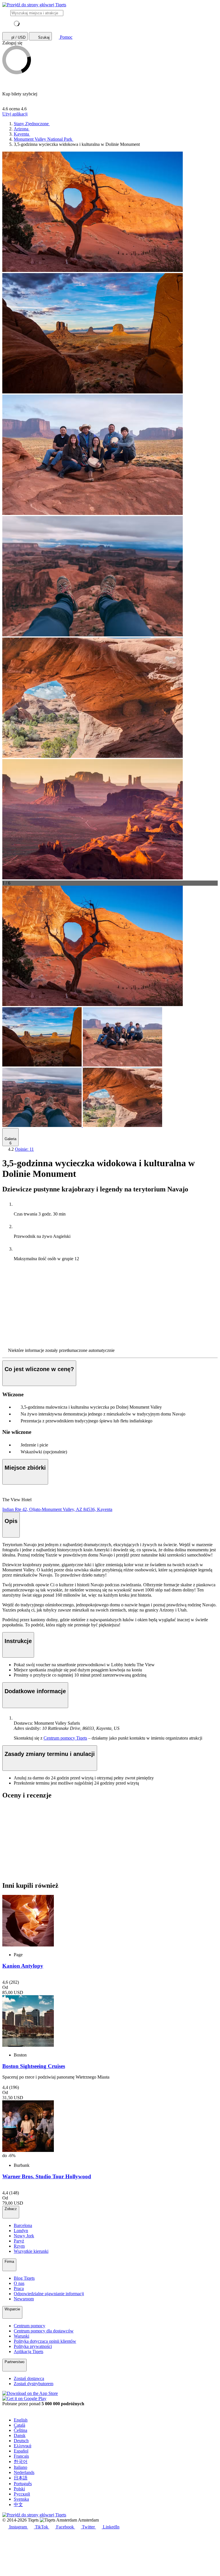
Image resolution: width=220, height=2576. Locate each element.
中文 (18, 2505)
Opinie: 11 (24, 1149)
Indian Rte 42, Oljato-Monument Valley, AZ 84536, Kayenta (57, 1509)
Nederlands (24, 2472)
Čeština (20, 2430)
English (21, 2420)
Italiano (20, 2467)
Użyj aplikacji (15, 114)
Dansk (20, 2435)
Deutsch (21, 2441)
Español (21, 2451)
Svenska (21, 2499)
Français (21, 2456)
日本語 (21, 2478)
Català (19, 2425)
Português (23, 2484)
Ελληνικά (22, 2446)
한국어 (21, 2462)
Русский (22, 2494)
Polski (19, 2489)
